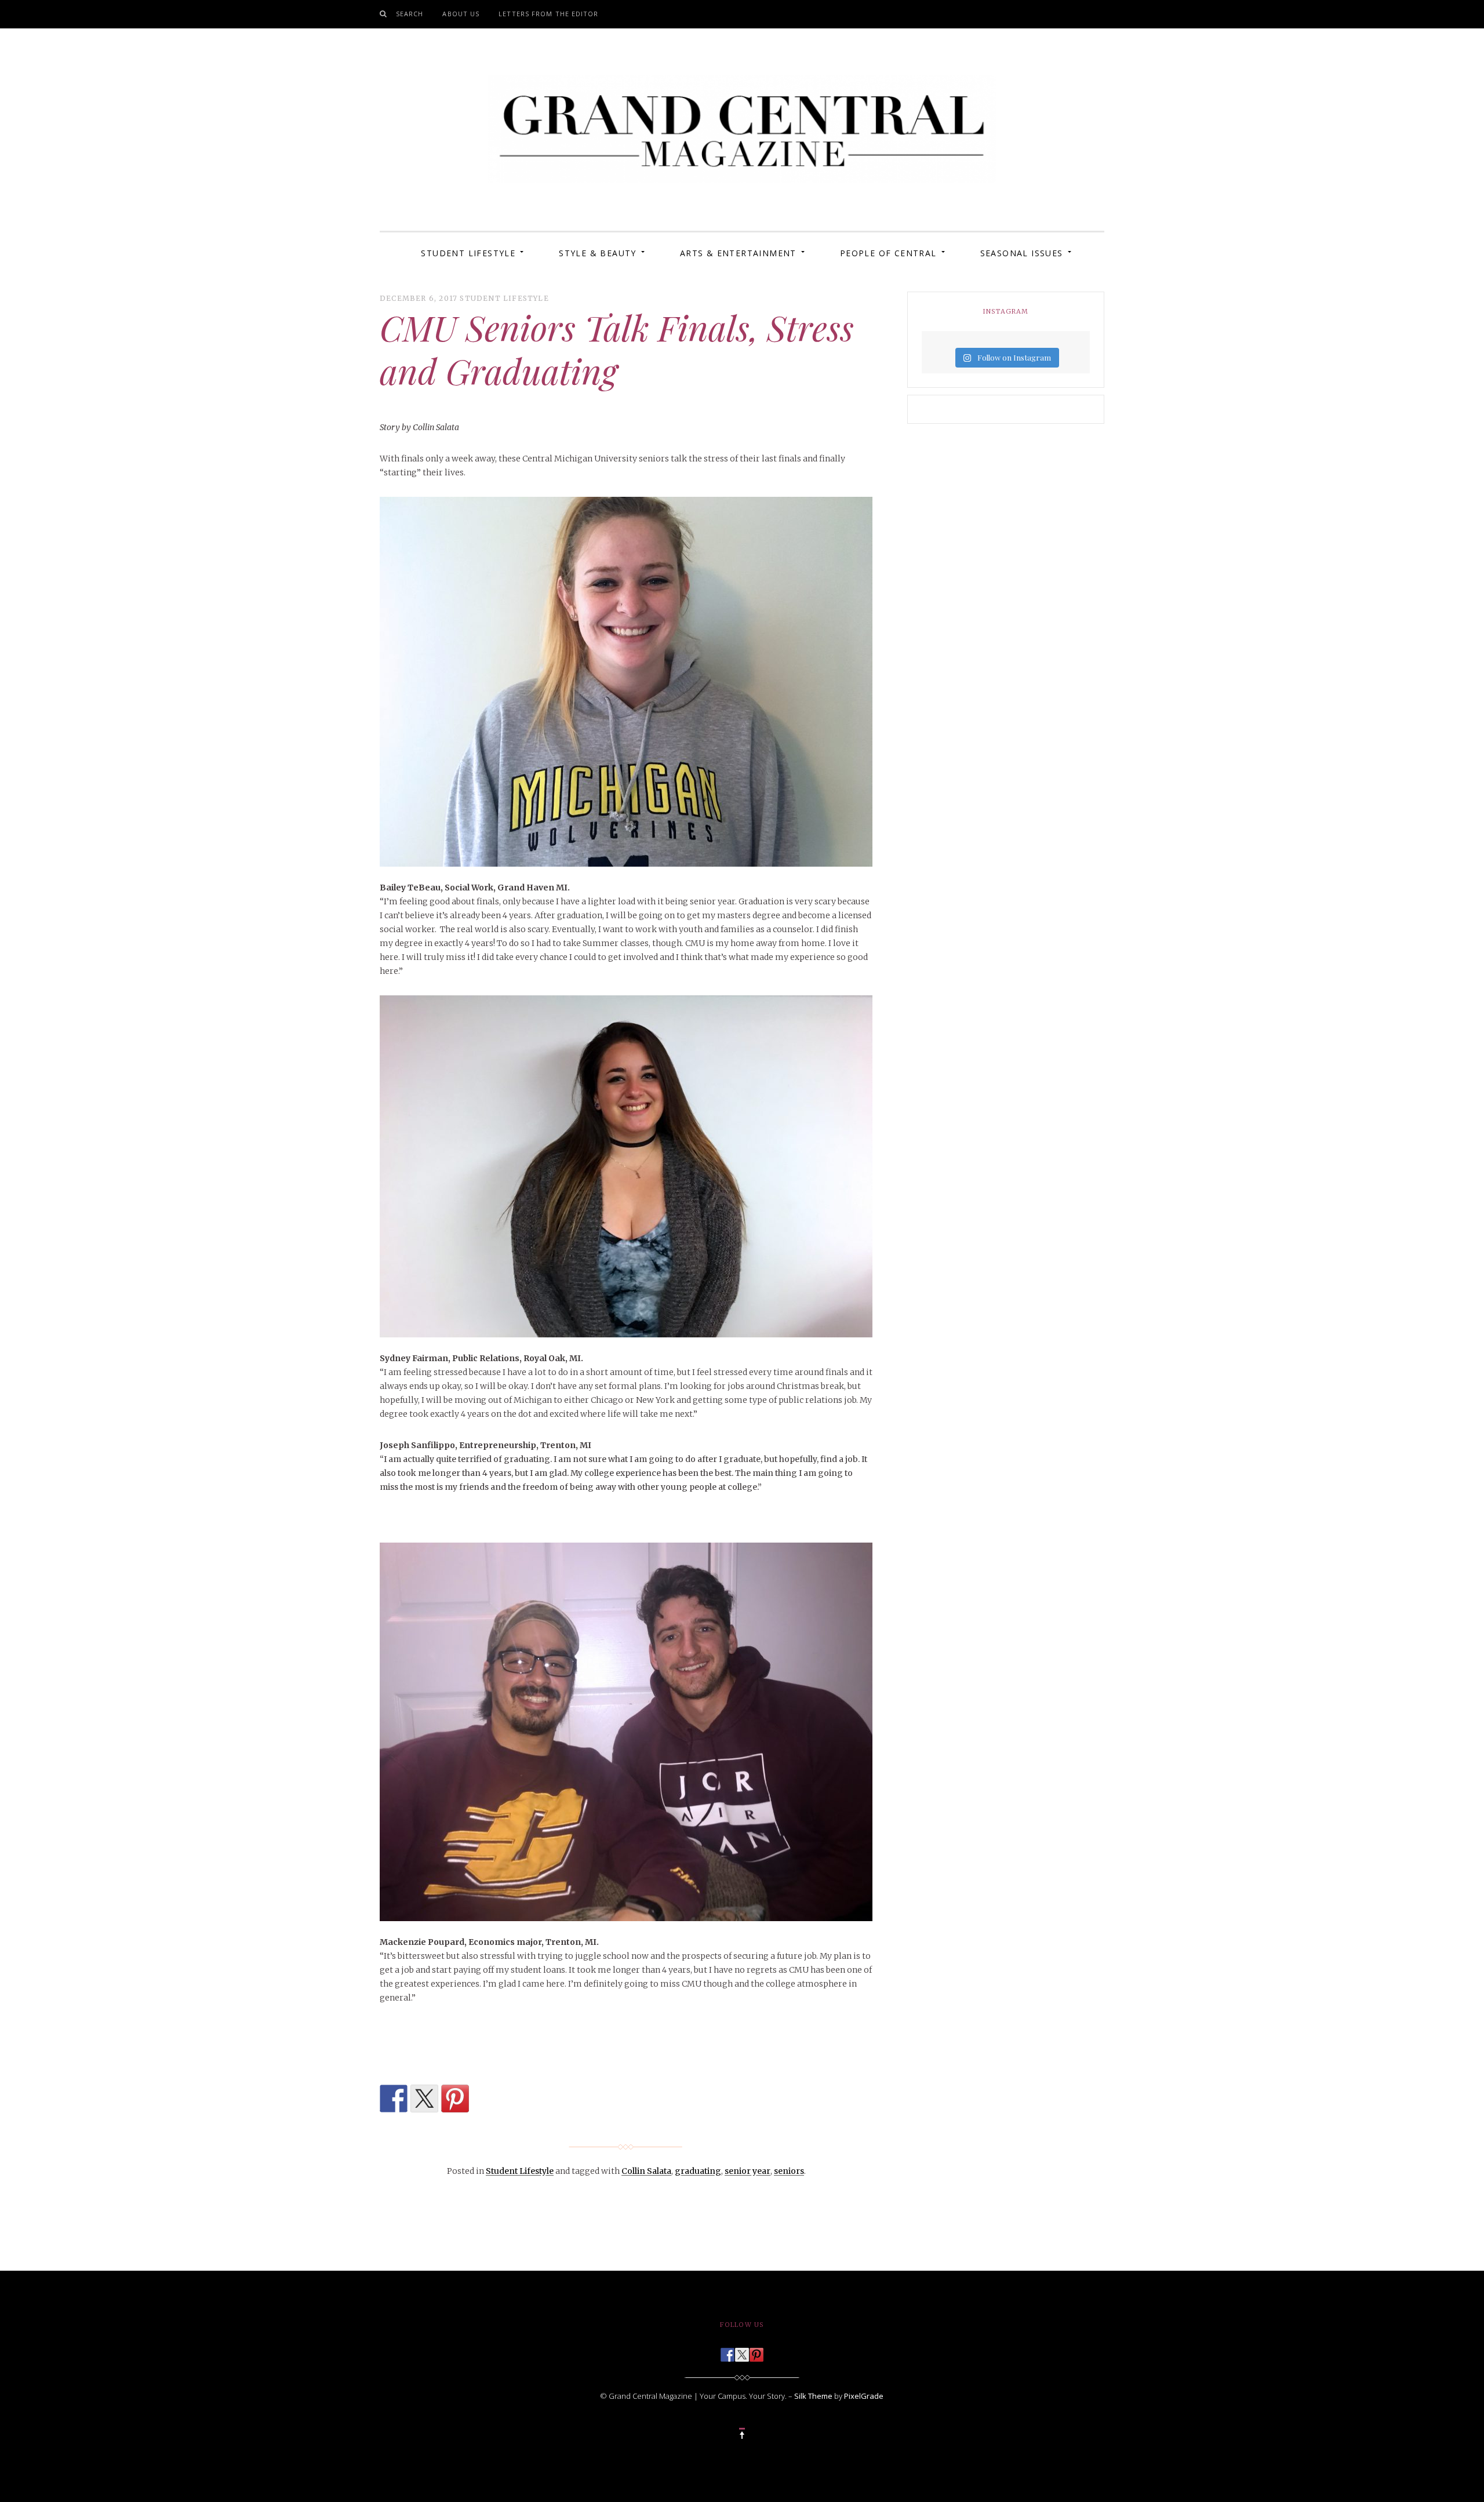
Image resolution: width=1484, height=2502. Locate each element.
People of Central (888, 253)
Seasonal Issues (1022, 253)
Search (410, 14)
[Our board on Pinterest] (756, 2351)
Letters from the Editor (548, 14)
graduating (698, 2171)
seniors (789, 2171)
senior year (748, 2171)
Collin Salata (646, 2171)
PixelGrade (864, 2396)
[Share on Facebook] (394, 2099)
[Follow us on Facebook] (728, 2351)
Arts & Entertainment (738, 253)
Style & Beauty (598, 253)
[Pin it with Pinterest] (455, 2099)
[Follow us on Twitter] (742, 2351)
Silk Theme (813, 2396)
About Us (461, 14)
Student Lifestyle (468, 253)
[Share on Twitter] (424, 2099)
